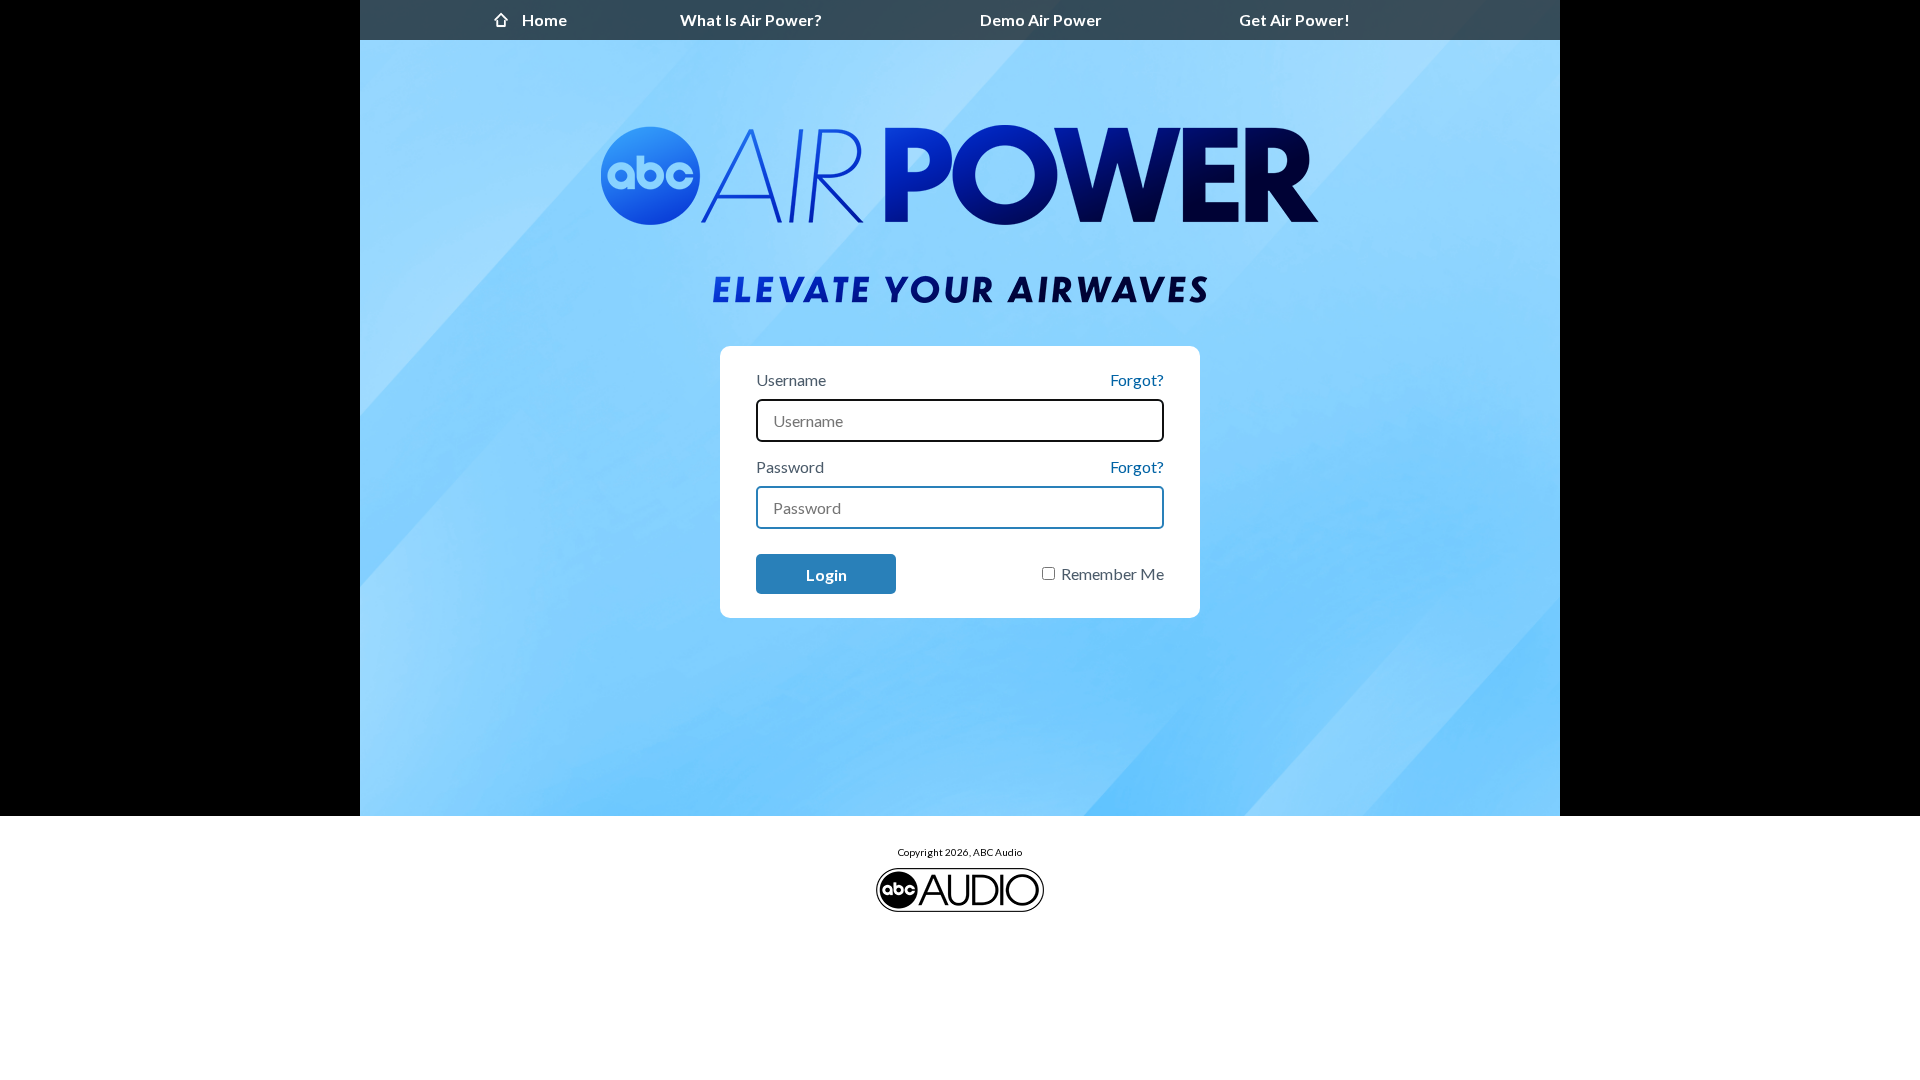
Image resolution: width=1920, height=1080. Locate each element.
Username (791, 379)
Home (506, 20)
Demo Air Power (1041, 19)
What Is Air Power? (751, 19)
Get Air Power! (1294, 19)
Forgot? (1137, 379)
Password (790, 466)
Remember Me (1112, 573)
